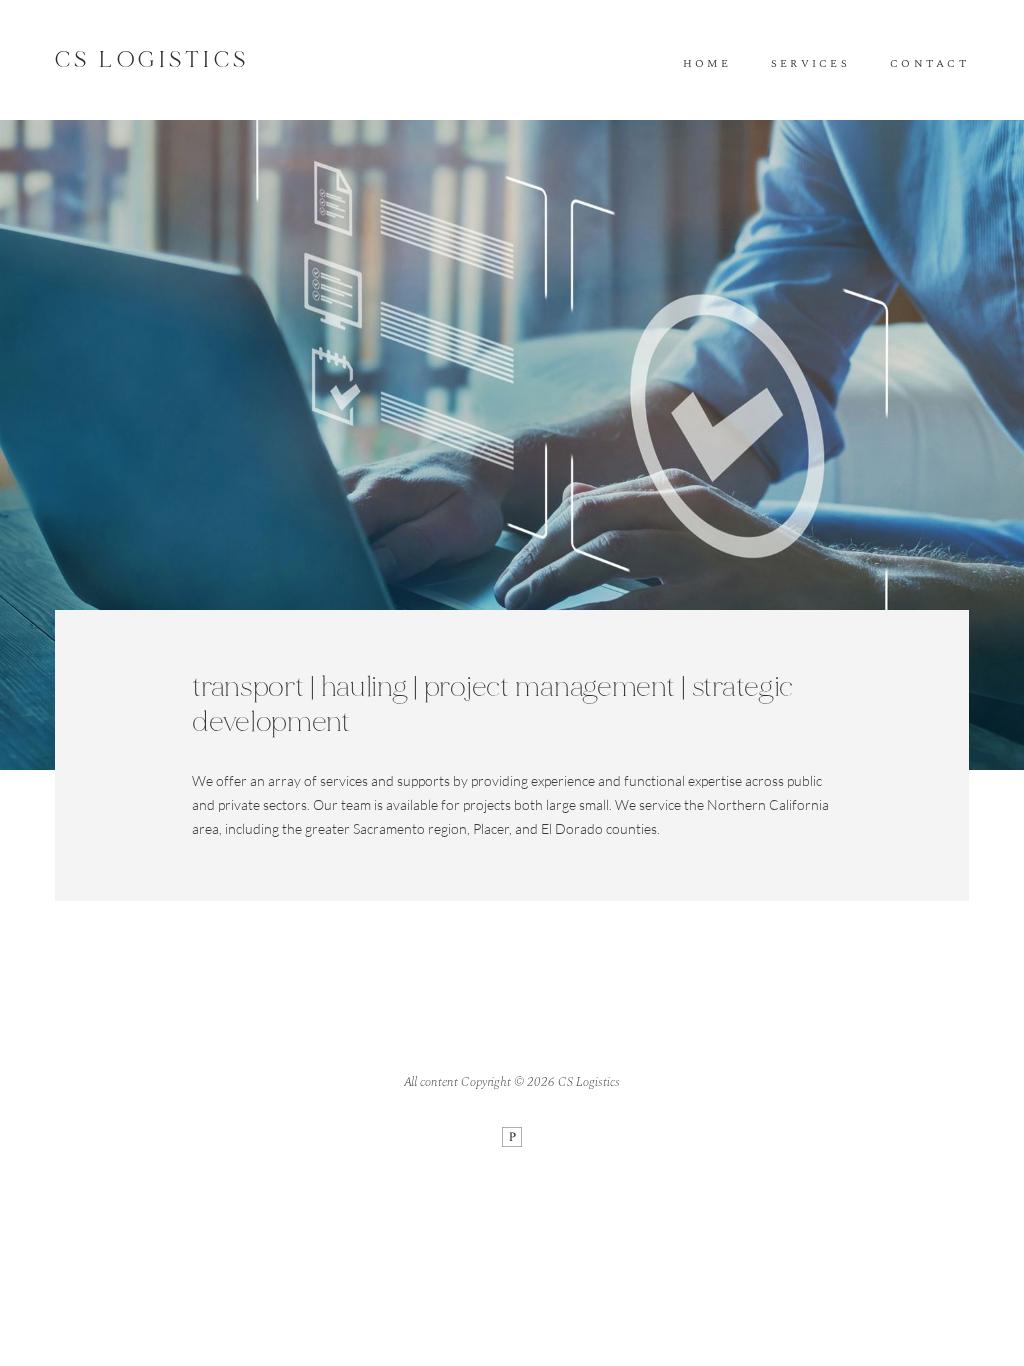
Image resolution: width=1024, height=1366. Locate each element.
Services (810, 64)
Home (707, 64)
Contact (929, 64)
